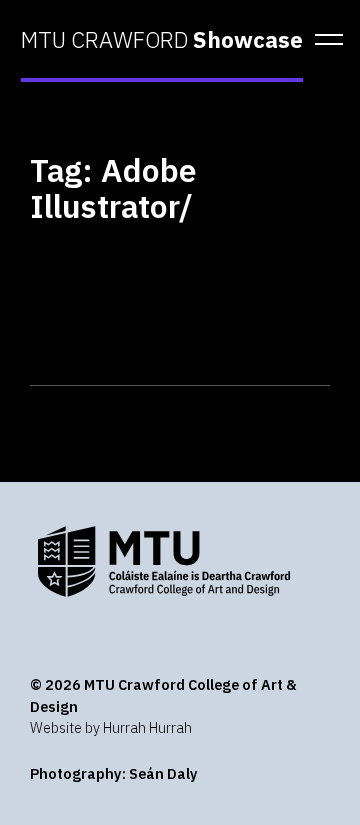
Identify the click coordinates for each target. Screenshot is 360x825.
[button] (322, 40)
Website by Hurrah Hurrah (111, 727)
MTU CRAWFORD (162, 39)
